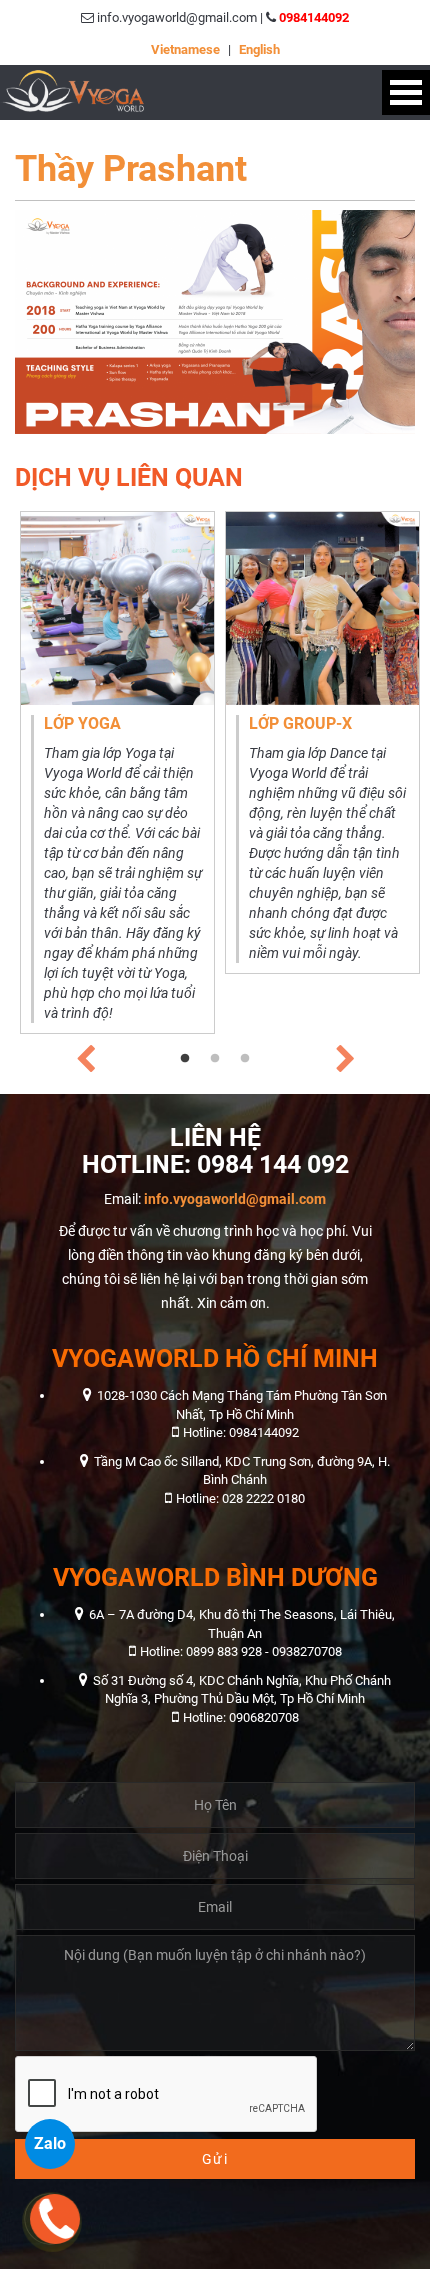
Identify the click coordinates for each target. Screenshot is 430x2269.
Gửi (215, 2159)
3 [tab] (245, 1059)
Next (345, 1054)
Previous (85, 1054)
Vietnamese (185, 49)
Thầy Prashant (131, 169)
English (259, 49)
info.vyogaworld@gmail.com (235, 1199)
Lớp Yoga (82, 723)
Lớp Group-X (300, 723)
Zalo (50, 2143)
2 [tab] (215, 1059)
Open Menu (406, 92)
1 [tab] (185, 1059)
